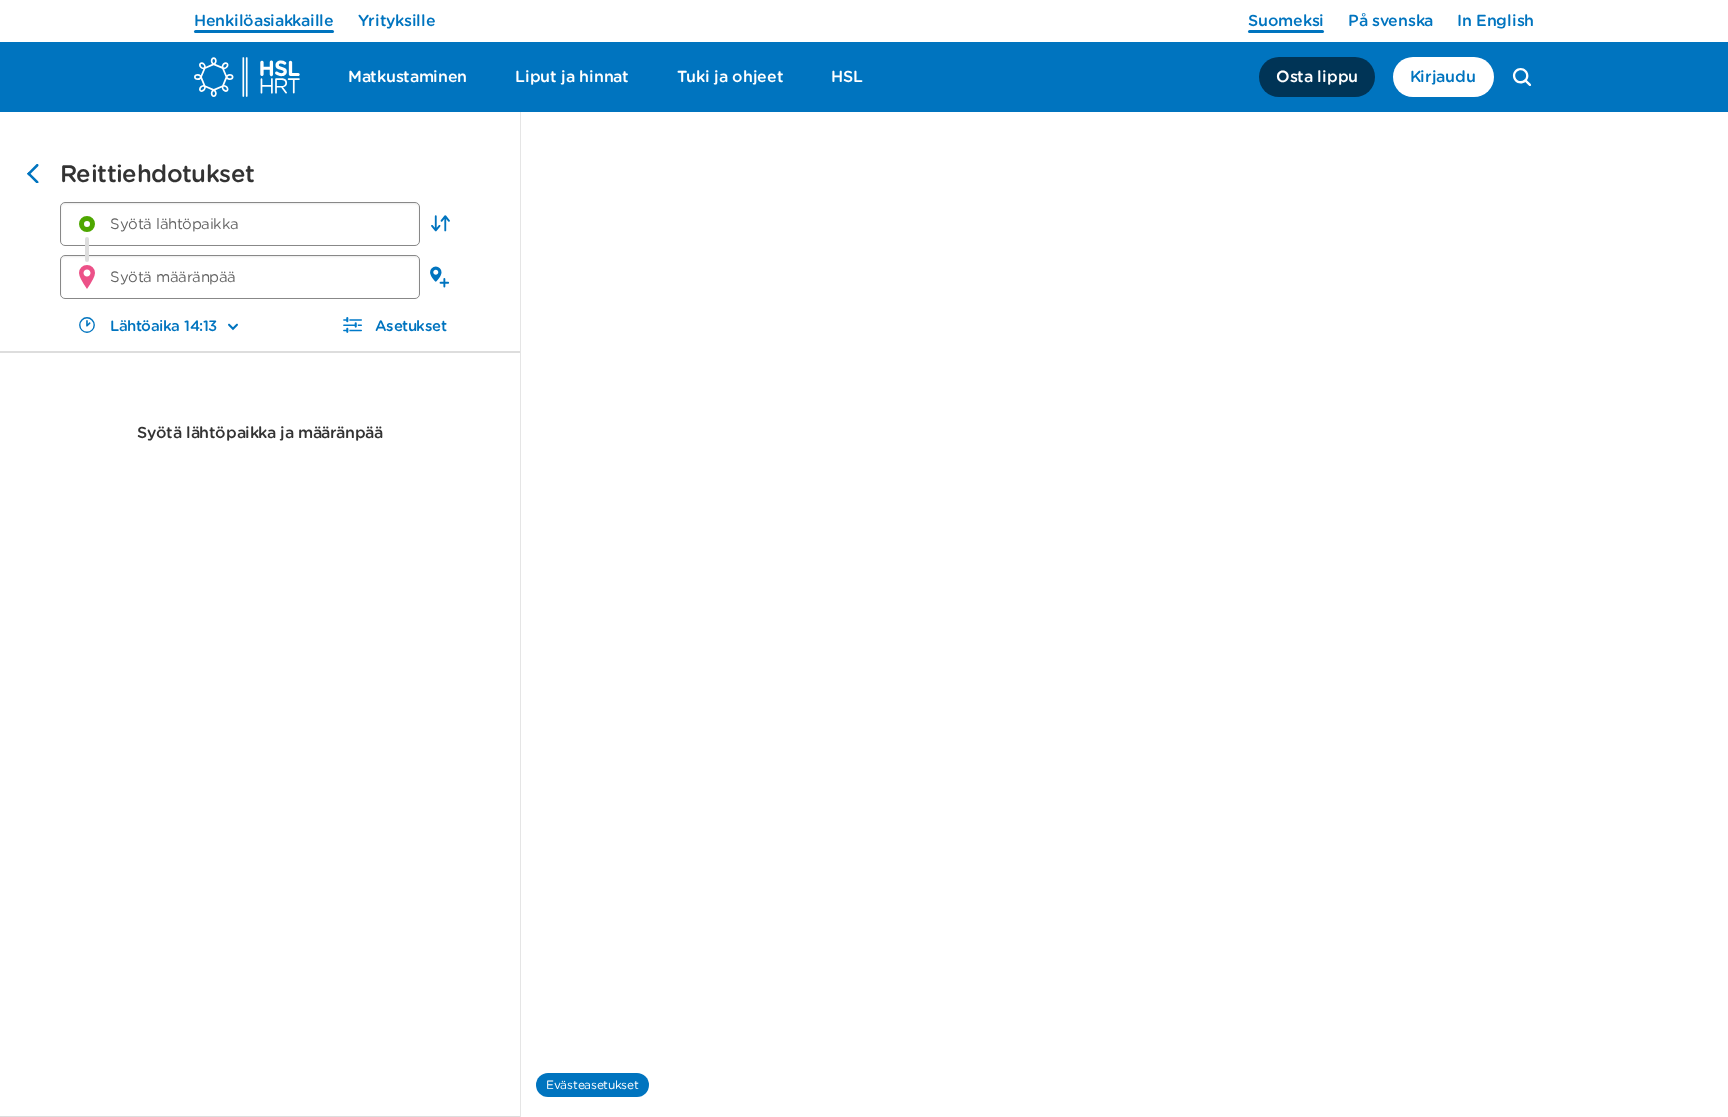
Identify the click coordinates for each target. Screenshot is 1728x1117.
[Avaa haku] (1522, 77)
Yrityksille (397, 20)
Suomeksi (1286, 20)
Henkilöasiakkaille (264, 20)
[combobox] (240, 224)
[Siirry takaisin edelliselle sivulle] (33, 176)
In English (1495, 20)
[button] (440, 224)
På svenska (1390, 20)
